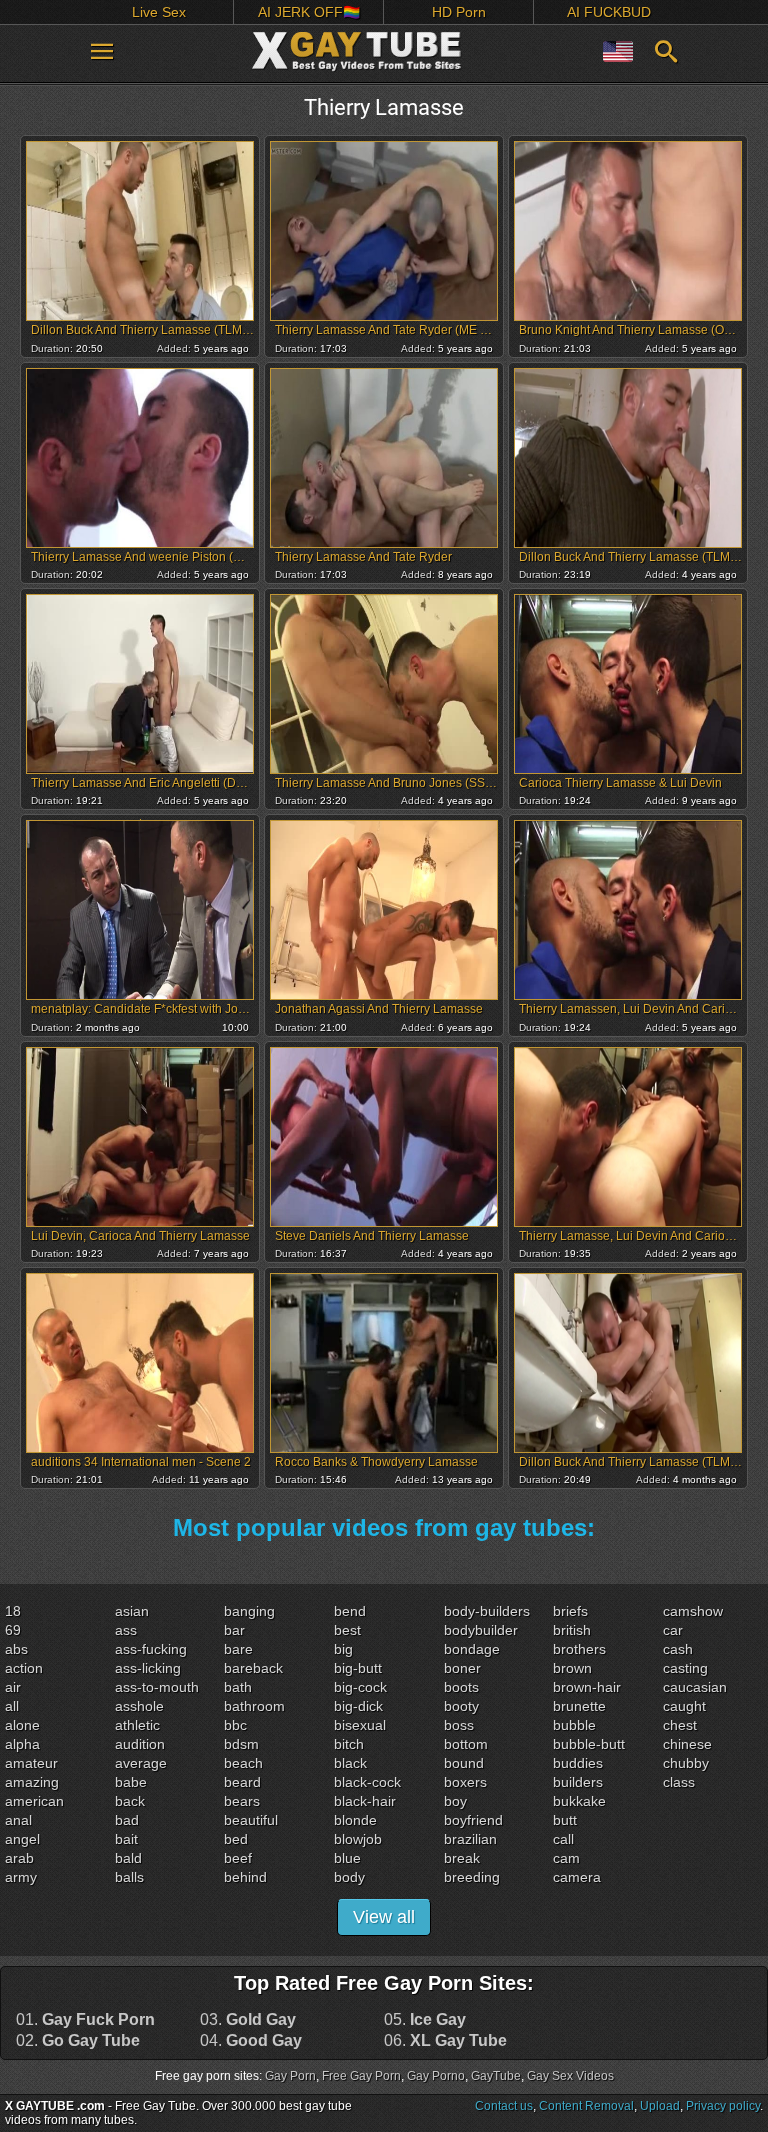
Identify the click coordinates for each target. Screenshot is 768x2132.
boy (455, 1801)
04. (251, 2041)
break (462, 1858)
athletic (137, 1725)
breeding (472, 1877)
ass (126, 1630)
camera (577, 1877)
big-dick (358, 1706)
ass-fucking (151, 1649)
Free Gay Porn (361, 2076)
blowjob (358, 1839)
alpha (22, 1744)
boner (462, 1668)
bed (236, 1839)
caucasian (695, 1687)
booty (461, 1706)
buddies (578, 1763)
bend (350, 1611)
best (347, 1630)
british (572, 1630)
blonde (355, 1820)
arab (19, 1858)
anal (18, 1820)
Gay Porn (290, 2076)
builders (578, 1782)
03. (248, 2020)
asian (132, 1611)
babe (131, 1782)
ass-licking (148, 1668)
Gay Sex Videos (570, 2076)
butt (565, 1820)
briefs (570, 1611)
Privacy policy (723, 2106)
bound (464, 1763)
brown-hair (587, 1687)
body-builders (487, 1611)
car (673, 1630)
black (350, 1763)
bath (238, 1687)
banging (249, 1611)
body (349, 1877)
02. (78, 2041)
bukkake (579, 1801)
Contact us (504, 2106)
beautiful (251, 1820)
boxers (465, 1782)
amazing (32, 1782)
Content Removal (586, 2106)
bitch (349, 1744)
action (24, 1668)
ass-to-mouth (157, 1687)
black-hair (365, 1801)
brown (572, 1668)
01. (85, 2020)
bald (128, 1858)
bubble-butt (589, 1744)
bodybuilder (481, 1630)
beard (242, 1782)
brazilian (470, 1839)
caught (684, 1706)
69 (13, 1630)
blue (347, 1858)
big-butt (358, 1668)
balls (129, 1877)
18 (13, 1611)
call (563, 1839)
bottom (466, 1744)
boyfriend (473, 1820)
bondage (472, 1649)
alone (22, 1725)
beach (243, 1763)
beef (238, 1858)
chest (680, 1725)
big (343, 1649)
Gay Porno (436, 2076)
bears (242, 1801)
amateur (31, 1763)
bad (127, 1820)
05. (425, 2020)
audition (140, 1744)
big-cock (360, 1687)
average (141, 1763)
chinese (687, 1744)
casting (685, 1668)
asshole (139, 1706)
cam (566, 1858)
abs (16, 1649)
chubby (686, 1763)
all (12, 1706)
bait (126, 1839)
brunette (579, 1706)
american (34, 1801)
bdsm (241, 1744)
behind (245, 1877)
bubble (574, 1725)
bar (234, 1630)
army (21, 1877)
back (130, 1801)
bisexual (360, 1725)
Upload (660, 2106)
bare (238, 1649)
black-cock (367, 1782)
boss (459, 1725)
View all (384, 1917)
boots (461, 1687)
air (13, 1687)
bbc (235, 1725)
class (679, 1782)
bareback (253, 1668)
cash (678, 1649)
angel (22, 1839)
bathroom (254, 1706)
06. (445, 2041)
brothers (579, 1649)
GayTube (496, 2076)
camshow (693, 1611)
